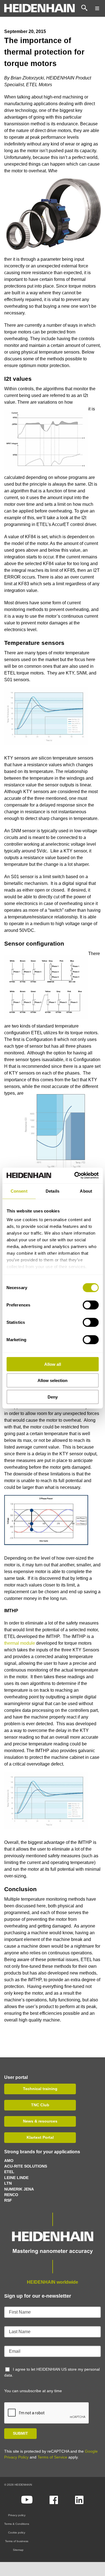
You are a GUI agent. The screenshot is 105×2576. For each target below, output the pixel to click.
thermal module (20, 1643)
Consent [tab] (19, 1191)
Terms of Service (52, 2457)
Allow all (53, 1364)
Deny (53, 1397)
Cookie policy (17, 2532)
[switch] (91, 1305)
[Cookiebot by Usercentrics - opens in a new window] (75, 1176)
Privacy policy (17, 2515)
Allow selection (53, 1380)
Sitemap (18, 2550)
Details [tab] (53, 1191)
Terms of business (17, 2541)
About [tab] (86, 1191)
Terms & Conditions (17, 2524)
